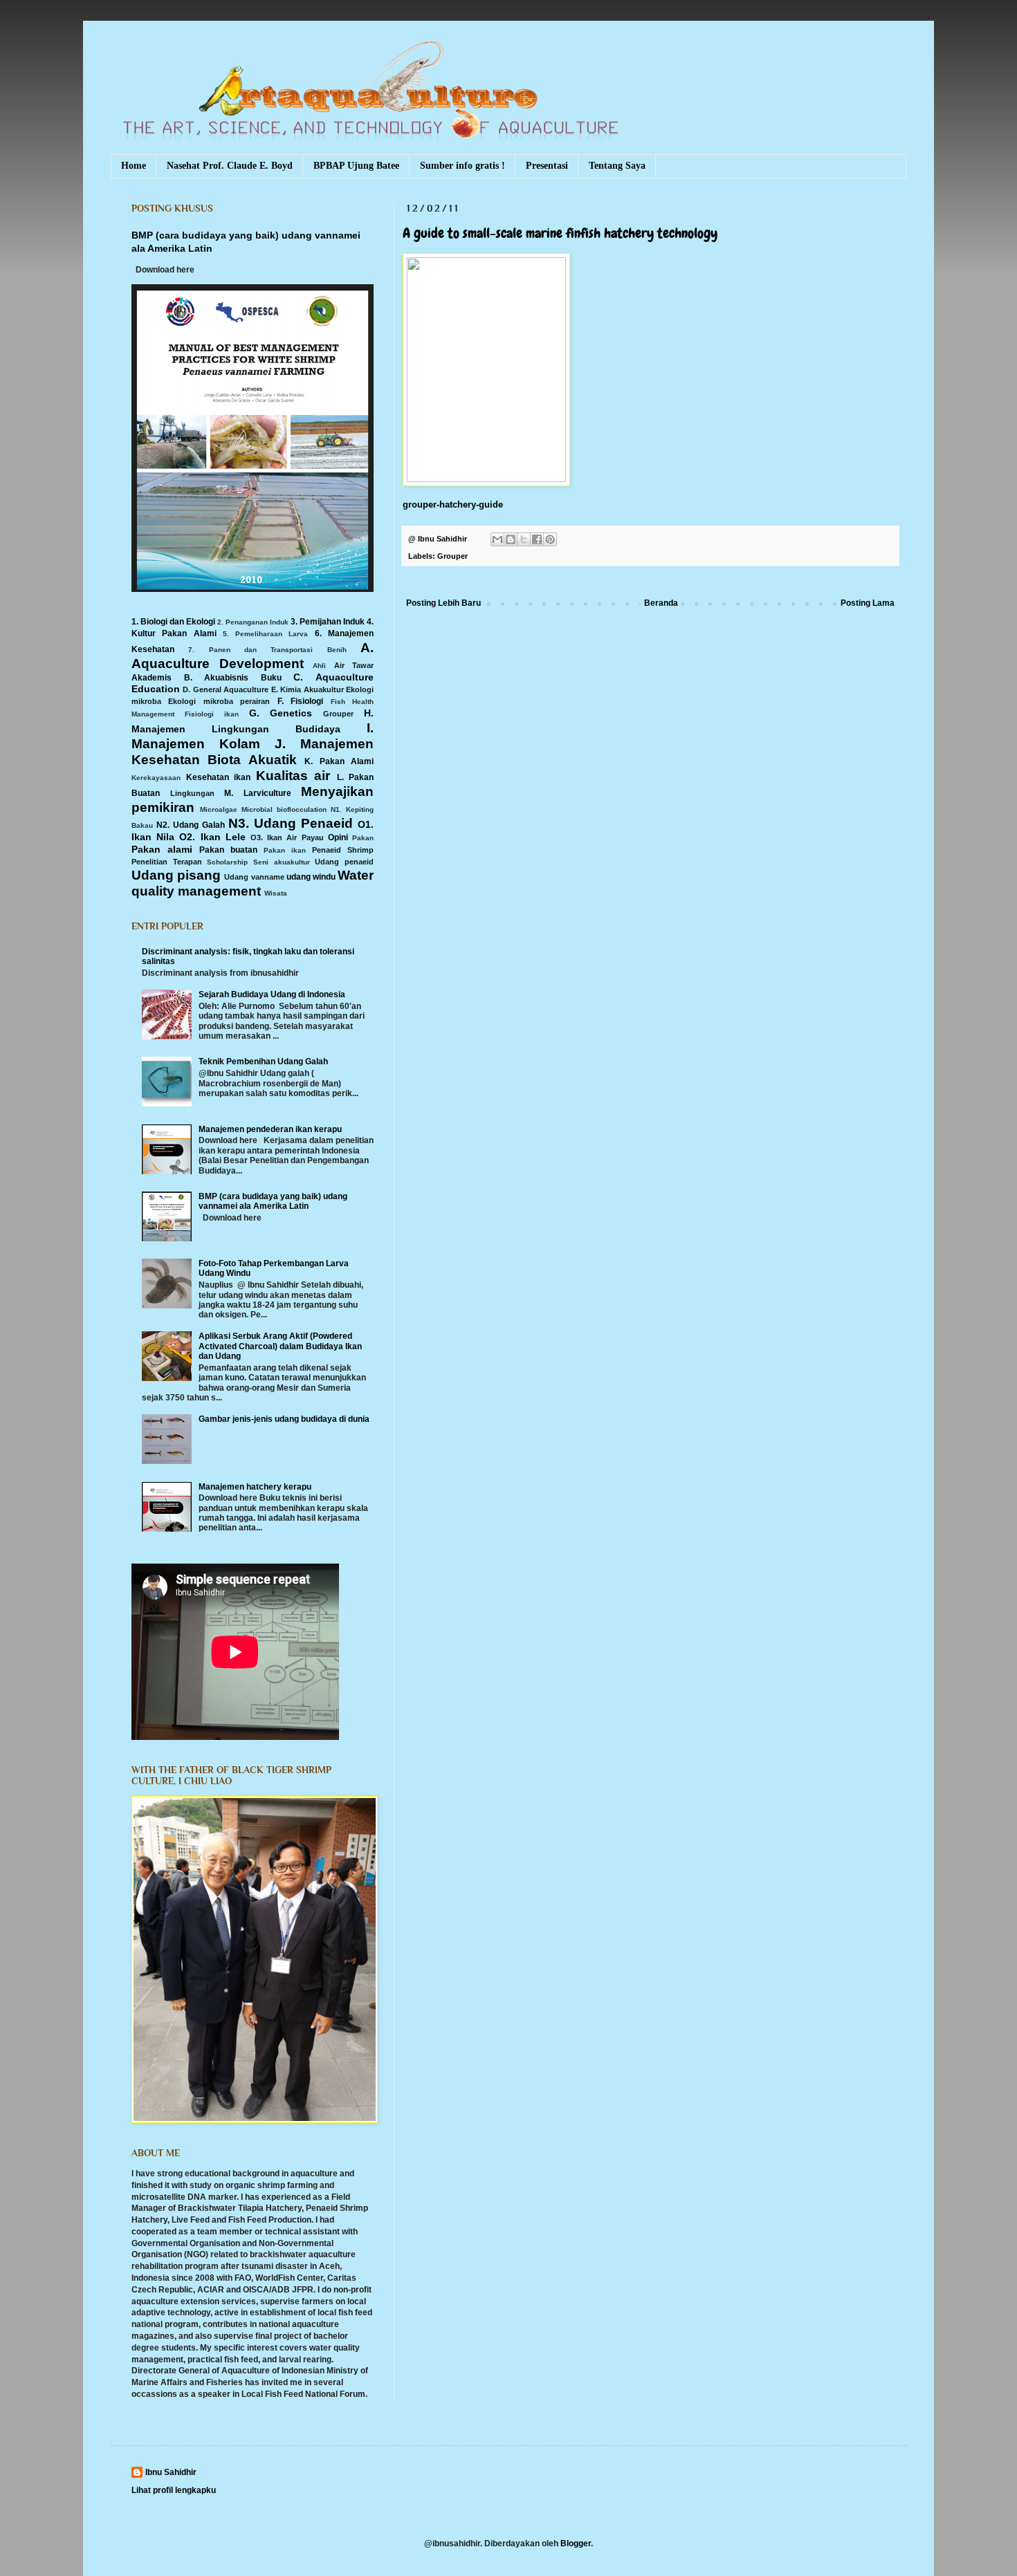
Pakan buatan (228, 850)
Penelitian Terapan (167, 862)
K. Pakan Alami (339, 761)
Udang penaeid (344, 862)
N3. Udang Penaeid (291, 823)
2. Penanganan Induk (253, 622)
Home (134, 166)
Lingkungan (192, 793)
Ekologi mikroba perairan (219, 701)
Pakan (363, 838)
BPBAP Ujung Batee (356, 166)
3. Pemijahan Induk (328, 622)
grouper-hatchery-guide (453, 504)
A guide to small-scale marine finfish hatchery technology (560, 233)
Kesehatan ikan (219, 777)
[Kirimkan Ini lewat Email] (497, 539)
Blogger (576, 2543)
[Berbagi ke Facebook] (537, 539)
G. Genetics (281, 713)
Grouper (452, 556)
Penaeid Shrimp (343, 850)
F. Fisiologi (300, 701)
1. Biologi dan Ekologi (173, 622)
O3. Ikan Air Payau (287, 837)
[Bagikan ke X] (524, 539)
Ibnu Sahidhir (171, 2472)
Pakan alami (162, 849)
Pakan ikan (285, 850)
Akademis (152, 678)
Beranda (661, 603)
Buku (271, 678)
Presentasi (547, 166)
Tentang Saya (617, 166)
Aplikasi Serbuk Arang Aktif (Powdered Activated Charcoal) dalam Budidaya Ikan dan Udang (280, 1346)
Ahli (319, 666)
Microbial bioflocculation (284, 809)
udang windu (311, 877)
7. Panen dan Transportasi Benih (267, 650)
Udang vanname (254, 877)
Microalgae (219, 809)
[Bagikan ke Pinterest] (550, 539)
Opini (338, 837)
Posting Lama (868, 603)
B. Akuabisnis (217, 678)
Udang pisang (176, 875)
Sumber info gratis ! (462, 166)
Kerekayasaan (156, 778)
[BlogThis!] (511, 539)
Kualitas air (293, 776)
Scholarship (227, 862)
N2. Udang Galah (191, 825)
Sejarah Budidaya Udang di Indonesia (272, 994)
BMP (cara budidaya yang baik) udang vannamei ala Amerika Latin (273, 1201)
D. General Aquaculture (226, 689)
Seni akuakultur (282, 862)
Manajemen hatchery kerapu (255, 1487)
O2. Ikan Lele (212, 837)
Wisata (276, 893)
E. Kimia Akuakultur (308, 689)
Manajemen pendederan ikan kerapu (270, 1129)
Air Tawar (354, 665)
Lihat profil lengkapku (174, 2490)
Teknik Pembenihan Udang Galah (263, 1062)
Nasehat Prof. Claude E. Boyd (230, 166)
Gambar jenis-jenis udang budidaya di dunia (284, 1419)
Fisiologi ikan (212, 714)
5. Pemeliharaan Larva (266, 634)
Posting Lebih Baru (443, 603)
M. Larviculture (258, 793)
